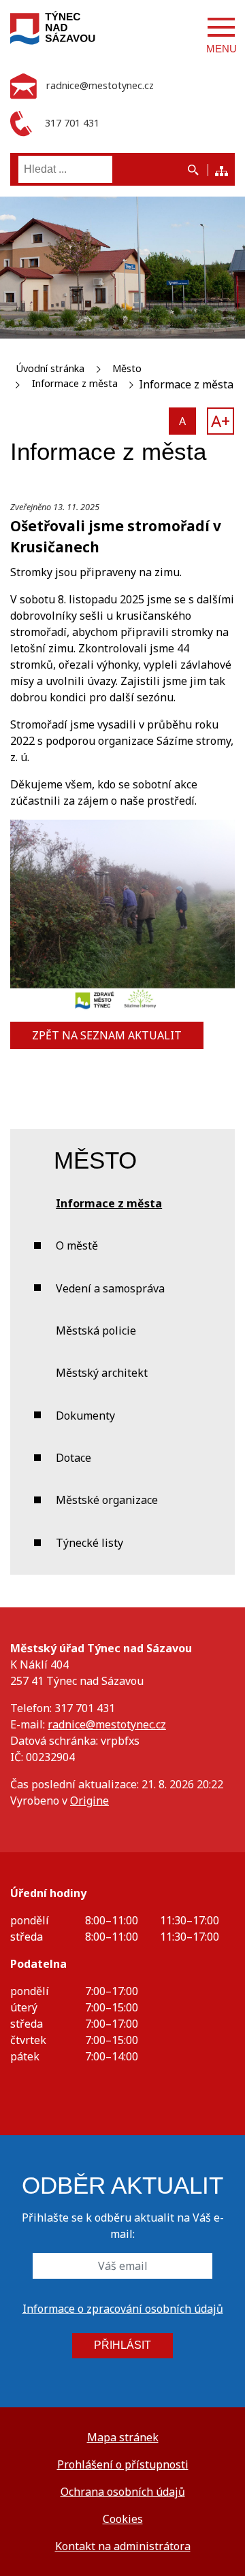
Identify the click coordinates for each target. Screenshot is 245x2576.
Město (127, 368)
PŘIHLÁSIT (122, 2345)
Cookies (123, 2519)
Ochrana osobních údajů (123, 2492)
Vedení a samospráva (110, 1288)
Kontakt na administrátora (123, 2546)
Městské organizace (107, 1500)
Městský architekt (102, 1373)
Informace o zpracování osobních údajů (123, 2309)
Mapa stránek (123, 2437)
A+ (220, 421)
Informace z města (75, 383)
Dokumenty (85, 1416)
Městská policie (96, 1331)
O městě (77, 1245)
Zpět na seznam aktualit (107, 1035)
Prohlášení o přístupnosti (123, 2464)
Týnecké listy (89, 1543)
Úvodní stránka (50, 368)
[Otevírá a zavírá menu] (221, 27)
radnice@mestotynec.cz (107, 1724)
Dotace (73, 1458)
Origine (89, 1801)
